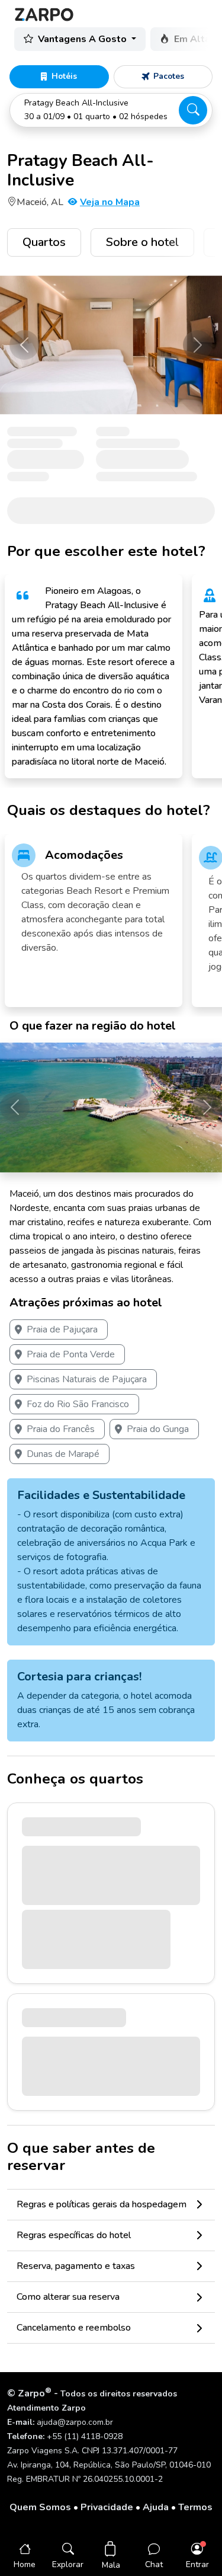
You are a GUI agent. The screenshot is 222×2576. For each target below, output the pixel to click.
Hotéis (64, 76)
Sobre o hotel (142, 242)
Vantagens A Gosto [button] (83, 39)
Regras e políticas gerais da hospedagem (102, 2204)
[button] (111, 110)
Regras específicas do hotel (74, 2235)
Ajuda (156, 2507)
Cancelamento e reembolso (74, 2328)
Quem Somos (40, 2507)
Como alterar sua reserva (68, 2297)
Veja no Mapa (110, 202)
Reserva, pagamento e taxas (76, 2266)
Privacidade (107, 2507)
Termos (195, 2507)
